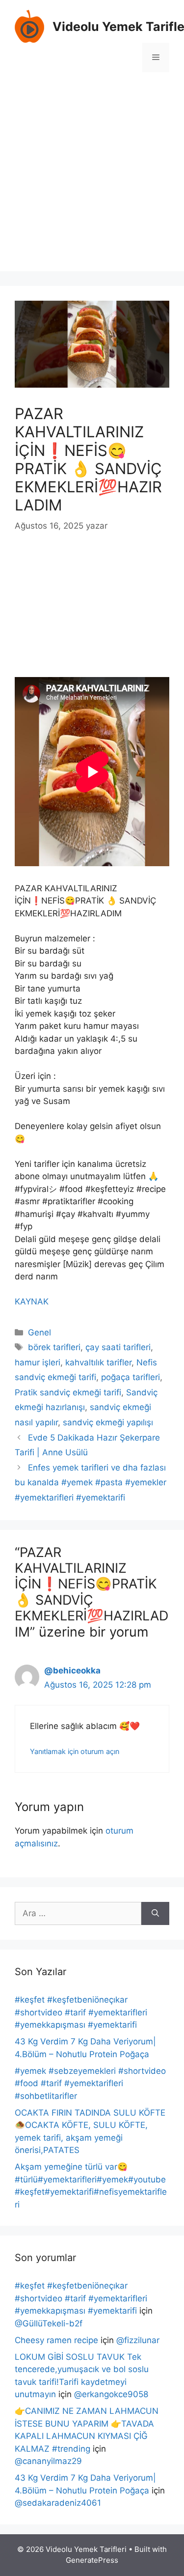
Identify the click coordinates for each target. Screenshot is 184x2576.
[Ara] (155, 1914)
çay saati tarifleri (118, 1347)
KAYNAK (32, 1302)
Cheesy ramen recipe (56, 2340)
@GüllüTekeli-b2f (49, 2323)
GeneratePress (92, 2560)
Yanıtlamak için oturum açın (75, 1751)
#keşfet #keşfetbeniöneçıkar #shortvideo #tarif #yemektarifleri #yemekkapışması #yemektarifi (81, 2012)
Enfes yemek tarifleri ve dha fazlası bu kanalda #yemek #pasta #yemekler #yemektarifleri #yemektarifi (91, 1483)
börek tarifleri (54, 1347)
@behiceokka (72, 1670)
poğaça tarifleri (131, 1377)
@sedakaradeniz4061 (58, 2503)
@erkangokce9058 (111, 2394)
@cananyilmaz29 (48, 2461)
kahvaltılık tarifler (98, 1362)
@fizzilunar (138, 2340)
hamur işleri (38, 1362)
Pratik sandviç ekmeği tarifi (68, 1392)
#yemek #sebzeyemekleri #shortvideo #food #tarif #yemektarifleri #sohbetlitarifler (90, 2083)
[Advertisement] (92, 179)
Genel (39, 1332)
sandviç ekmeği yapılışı (108, 1422)
